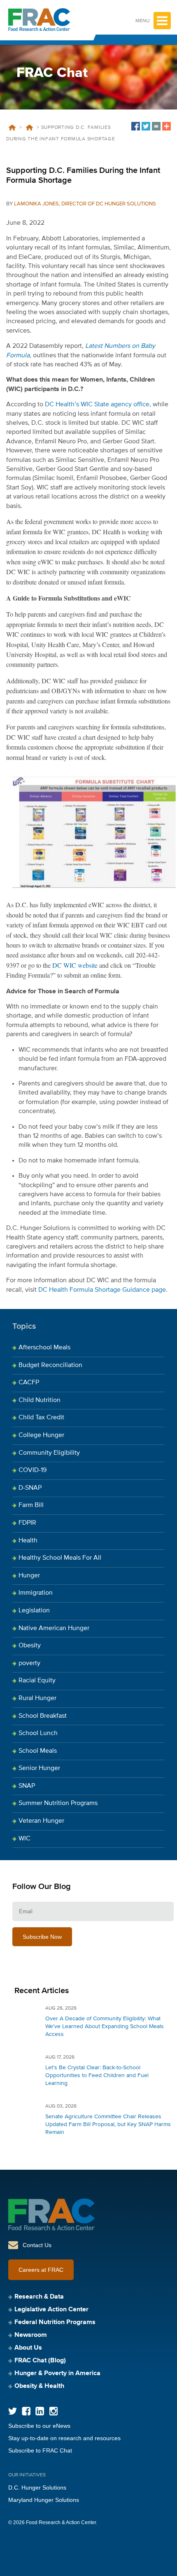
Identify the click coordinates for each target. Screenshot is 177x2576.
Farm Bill (31, 1505)
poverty (29, 1663)
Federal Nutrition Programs (55, 2322)
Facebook (26, 2411)
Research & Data (39, 2297)
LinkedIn (40, 2411)
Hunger (29, 1576)
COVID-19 (33, 1470)
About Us (28, 2348)
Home (12, 128)
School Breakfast (43, 1716)
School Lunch (38, 1733)
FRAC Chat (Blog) (40, 2361)
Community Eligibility (49, 1453)
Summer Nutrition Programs (58, 1803)
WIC (24, 1839)
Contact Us (37, 2245)
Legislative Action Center (51, 2310)
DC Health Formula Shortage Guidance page (102, 1290)
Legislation (34, 1611)
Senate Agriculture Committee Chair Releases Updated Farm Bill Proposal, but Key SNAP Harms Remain (108, 2124)
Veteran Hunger (41, 1821)
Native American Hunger (54, 1628)
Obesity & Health (39, 2386)
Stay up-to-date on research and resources (64, 2438)
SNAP (27, 1786)
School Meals (38, 1751)
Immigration (36, 1593)
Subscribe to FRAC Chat (40, 2450)
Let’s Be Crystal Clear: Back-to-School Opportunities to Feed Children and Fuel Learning (97, 2075)
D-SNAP (30, 1488)
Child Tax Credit (41, 1418)
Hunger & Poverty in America (57, 2373)
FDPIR (27, 1523)
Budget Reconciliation (50, 1365)
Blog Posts (29, 128)
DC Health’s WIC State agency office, (98, 405)
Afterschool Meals (44, 1348)
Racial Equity (37, 1681)
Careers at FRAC (41, 2270)
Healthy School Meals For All (60, 1558)
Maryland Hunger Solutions (44, 2500)
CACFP (29, 1383)
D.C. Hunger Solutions (37, 2487)
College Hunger (41, 1435)
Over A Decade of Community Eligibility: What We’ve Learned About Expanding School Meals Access (105, 2026)
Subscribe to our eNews (39, 2426)
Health (28, 1541)
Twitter (13, 2411)
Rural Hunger (37, 1698)
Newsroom (31, 2335)
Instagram (53, 2411)
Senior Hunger (39, 1768)
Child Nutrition (40, 1400)
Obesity (30, 1646)
